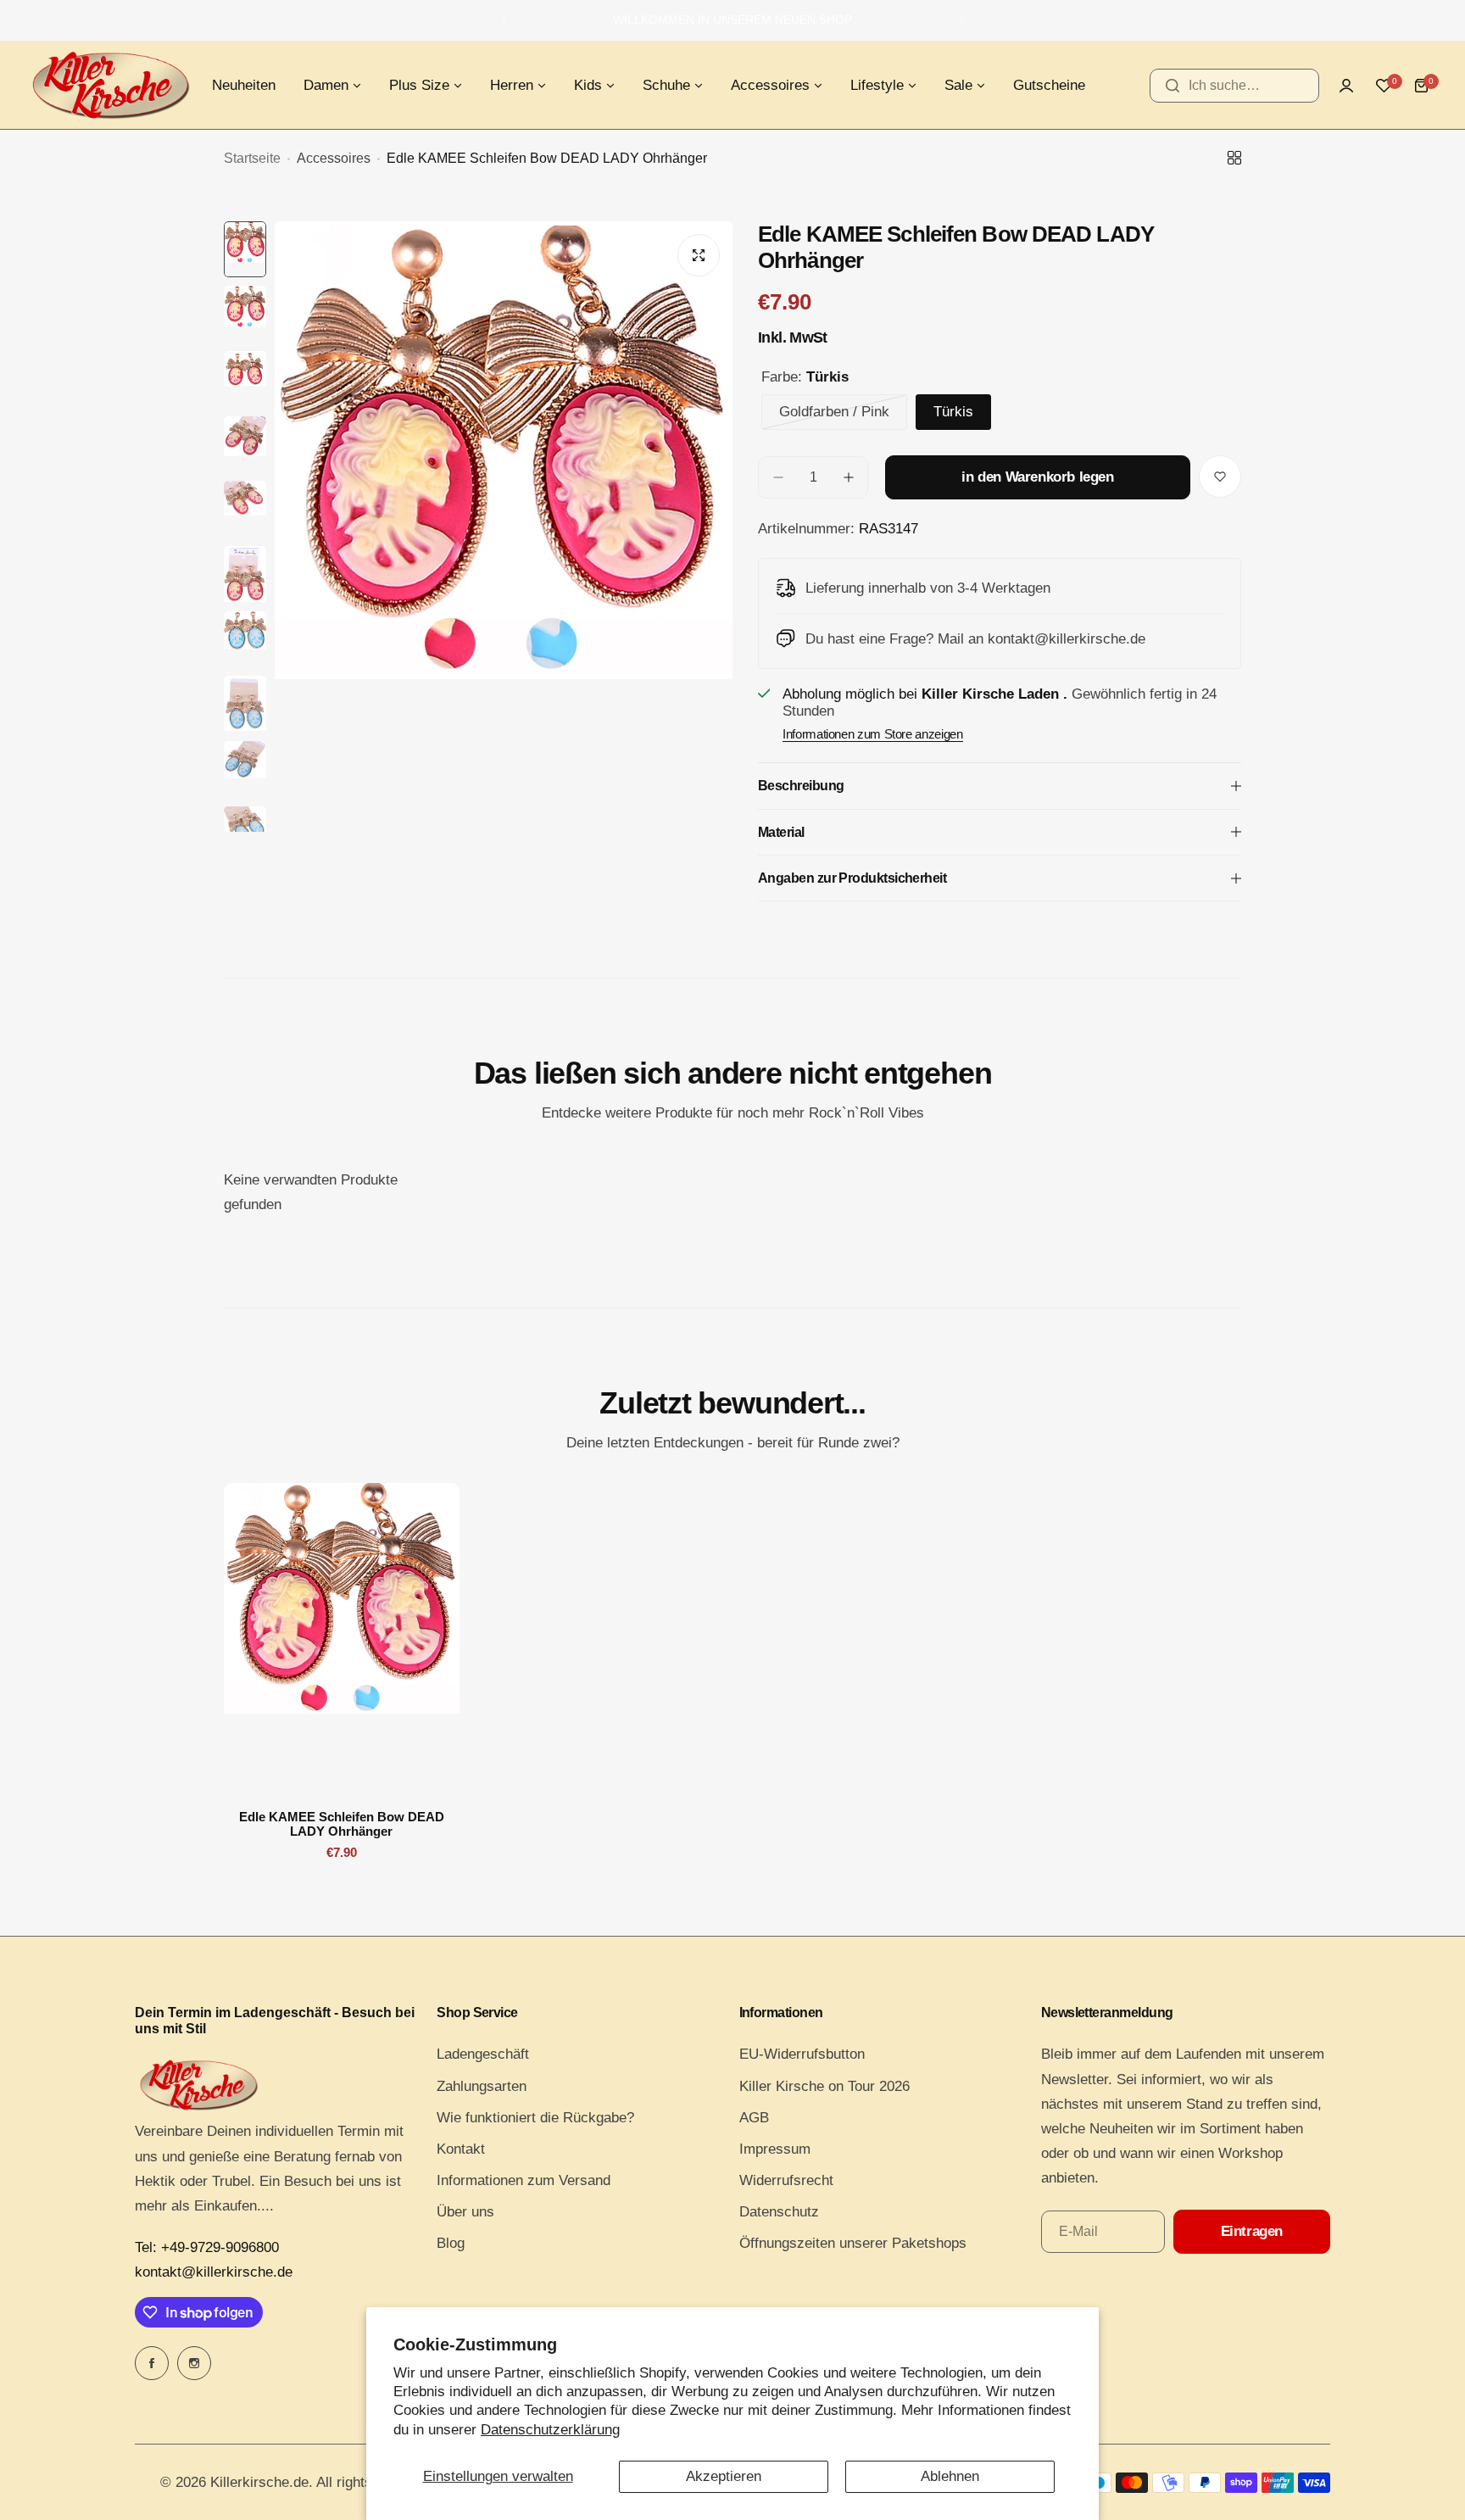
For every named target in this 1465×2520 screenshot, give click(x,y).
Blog (451, 2243)
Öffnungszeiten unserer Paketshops (853, 2243)
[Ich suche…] (1173, 86)
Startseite (252, 158)
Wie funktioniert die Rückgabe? (535, 2118)
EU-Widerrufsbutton (802, 2054)
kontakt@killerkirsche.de (214, 2272)
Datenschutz (779, 2212)
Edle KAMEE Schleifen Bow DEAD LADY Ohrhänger (342, 1824)
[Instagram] (194, 2363)
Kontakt (461, 2149)
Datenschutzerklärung (550, 2430)
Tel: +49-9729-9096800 (207, 2247)
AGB (754, 2118)
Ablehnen (950, 2476)
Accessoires (334, 158)
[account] (1346, 86)
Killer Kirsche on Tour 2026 (824, 2086)
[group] (504, 527)
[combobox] (1234, 86)
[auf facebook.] (152, 2363)
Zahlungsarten (482, 2086)
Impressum (775, 2149)
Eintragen (1252, 2231)
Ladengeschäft (483, 2054)
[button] (504, 20)
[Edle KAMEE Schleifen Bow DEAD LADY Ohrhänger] (342, 1640)
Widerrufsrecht (786, 2180)
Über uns (465, 2212)
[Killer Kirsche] (110, 85)
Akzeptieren (724, 2476)
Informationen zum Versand (524, 2180)
